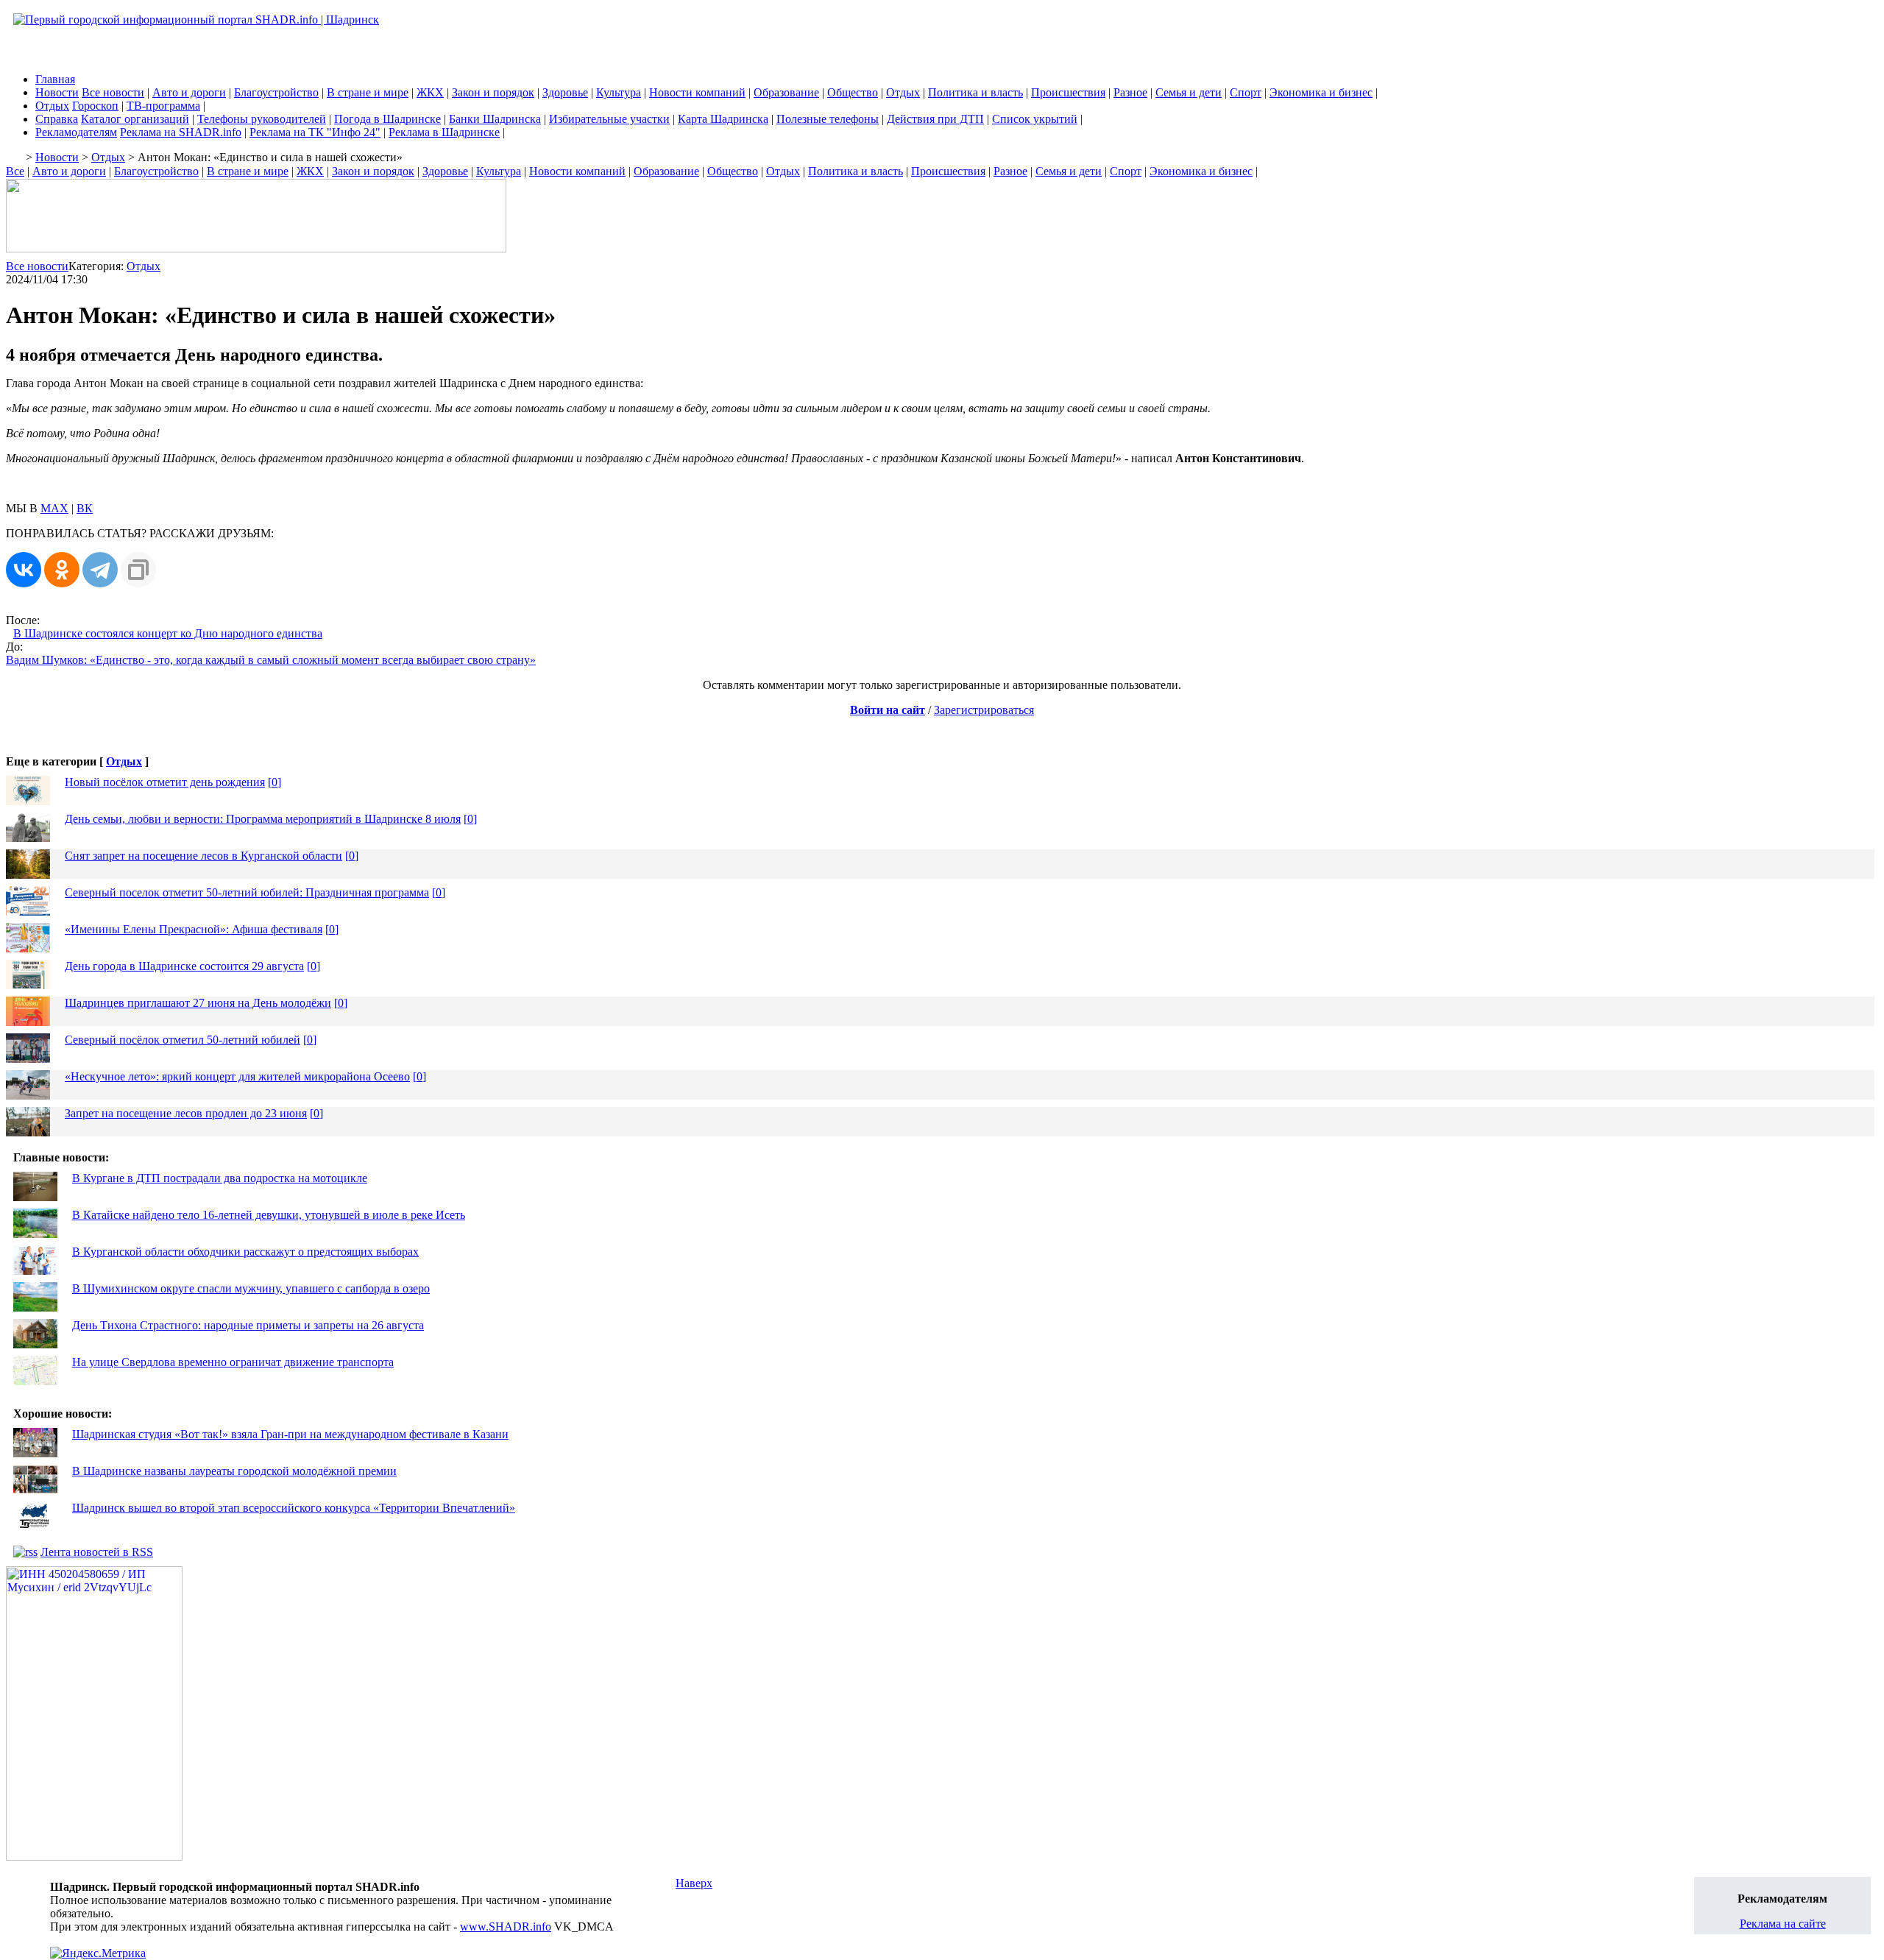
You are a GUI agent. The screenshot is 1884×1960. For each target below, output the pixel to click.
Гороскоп (95, 106)
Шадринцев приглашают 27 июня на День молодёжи (198, 1003)
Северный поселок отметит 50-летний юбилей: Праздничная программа (247, 892)
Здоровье (565, 92)
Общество (853, 92)
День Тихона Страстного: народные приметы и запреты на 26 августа (248, 1325)
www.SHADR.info (506, 1927)
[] (275, 782)
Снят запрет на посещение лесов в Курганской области (203, 856)
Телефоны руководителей (262, 119)
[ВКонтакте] (24, 570)
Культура (619, 92)
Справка (57, 119)
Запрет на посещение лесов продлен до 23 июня (186, 1113)
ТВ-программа (163, 106)
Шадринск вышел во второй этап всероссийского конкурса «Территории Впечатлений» (294, 1508)
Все (15, 171)
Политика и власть (975, 92)
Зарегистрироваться (984, 710)
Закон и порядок (493, 92)
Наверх (694, 1883)
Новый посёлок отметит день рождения (165, 782)
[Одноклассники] (62, 570)
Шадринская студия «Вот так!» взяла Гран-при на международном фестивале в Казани (290, 1434)
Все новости (113, 92)
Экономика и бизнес (1321, 92)
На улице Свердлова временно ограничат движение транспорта (233, 1362)
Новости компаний (697, 92)
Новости (57, 92)
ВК (85, 508)
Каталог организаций (135, 119)
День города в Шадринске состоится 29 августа (184, 966)
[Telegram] (100, 570)
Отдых (903, 92)
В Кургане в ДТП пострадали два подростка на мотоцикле (220, 1178)
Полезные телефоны (828, 119)
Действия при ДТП (935, 119)
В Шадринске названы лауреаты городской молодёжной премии (234, 1471)
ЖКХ (430, 92)
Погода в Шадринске (387, 119)
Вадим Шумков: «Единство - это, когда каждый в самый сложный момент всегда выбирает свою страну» (271, 660)
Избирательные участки (609, 119)
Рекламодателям (76, 132)
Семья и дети (1189, 92)
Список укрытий (1035, 119)
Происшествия (1068, 92)
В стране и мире (368, 92)
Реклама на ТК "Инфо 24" (315, 132)
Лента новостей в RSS (97, 1552)
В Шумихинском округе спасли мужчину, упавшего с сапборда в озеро (251, 1288)
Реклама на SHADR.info (181, 132)
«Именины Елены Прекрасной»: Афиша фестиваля (194, 929)
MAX (54, 508)
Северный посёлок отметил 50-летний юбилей (183, 1040)
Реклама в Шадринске (444, 132)
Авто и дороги (189, 92)
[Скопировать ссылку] (138, 570)
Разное (1130, 92)
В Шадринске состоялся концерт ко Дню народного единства (168, 633)
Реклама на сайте (1783, 1924)
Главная (55, 79)
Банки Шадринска (495, 119)
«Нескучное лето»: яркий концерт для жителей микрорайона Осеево (237, 1076)
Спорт (1246, 92)
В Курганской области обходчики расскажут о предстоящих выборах (245, 1252)
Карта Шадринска (723, 119)
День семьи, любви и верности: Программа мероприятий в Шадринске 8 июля (263, 819)
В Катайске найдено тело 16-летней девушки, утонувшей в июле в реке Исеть (269, 1215)
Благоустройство (276, 92)
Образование (786, 92)
